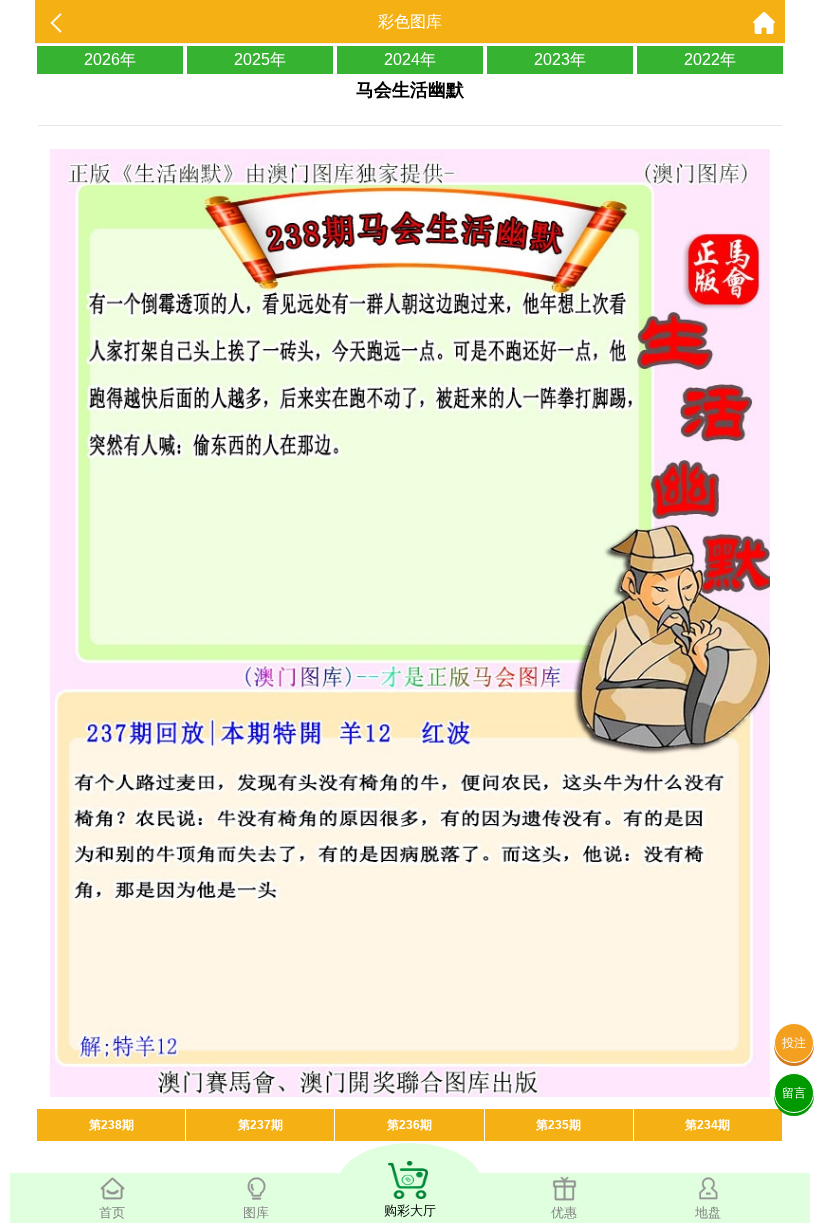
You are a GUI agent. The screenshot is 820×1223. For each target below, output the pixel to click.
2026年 (110, 59)
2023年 (560, 59)
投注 (794, 1043)
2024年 (410, 59)
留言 (794, 1093)
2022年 (710, 59)
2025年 (260, 59)
